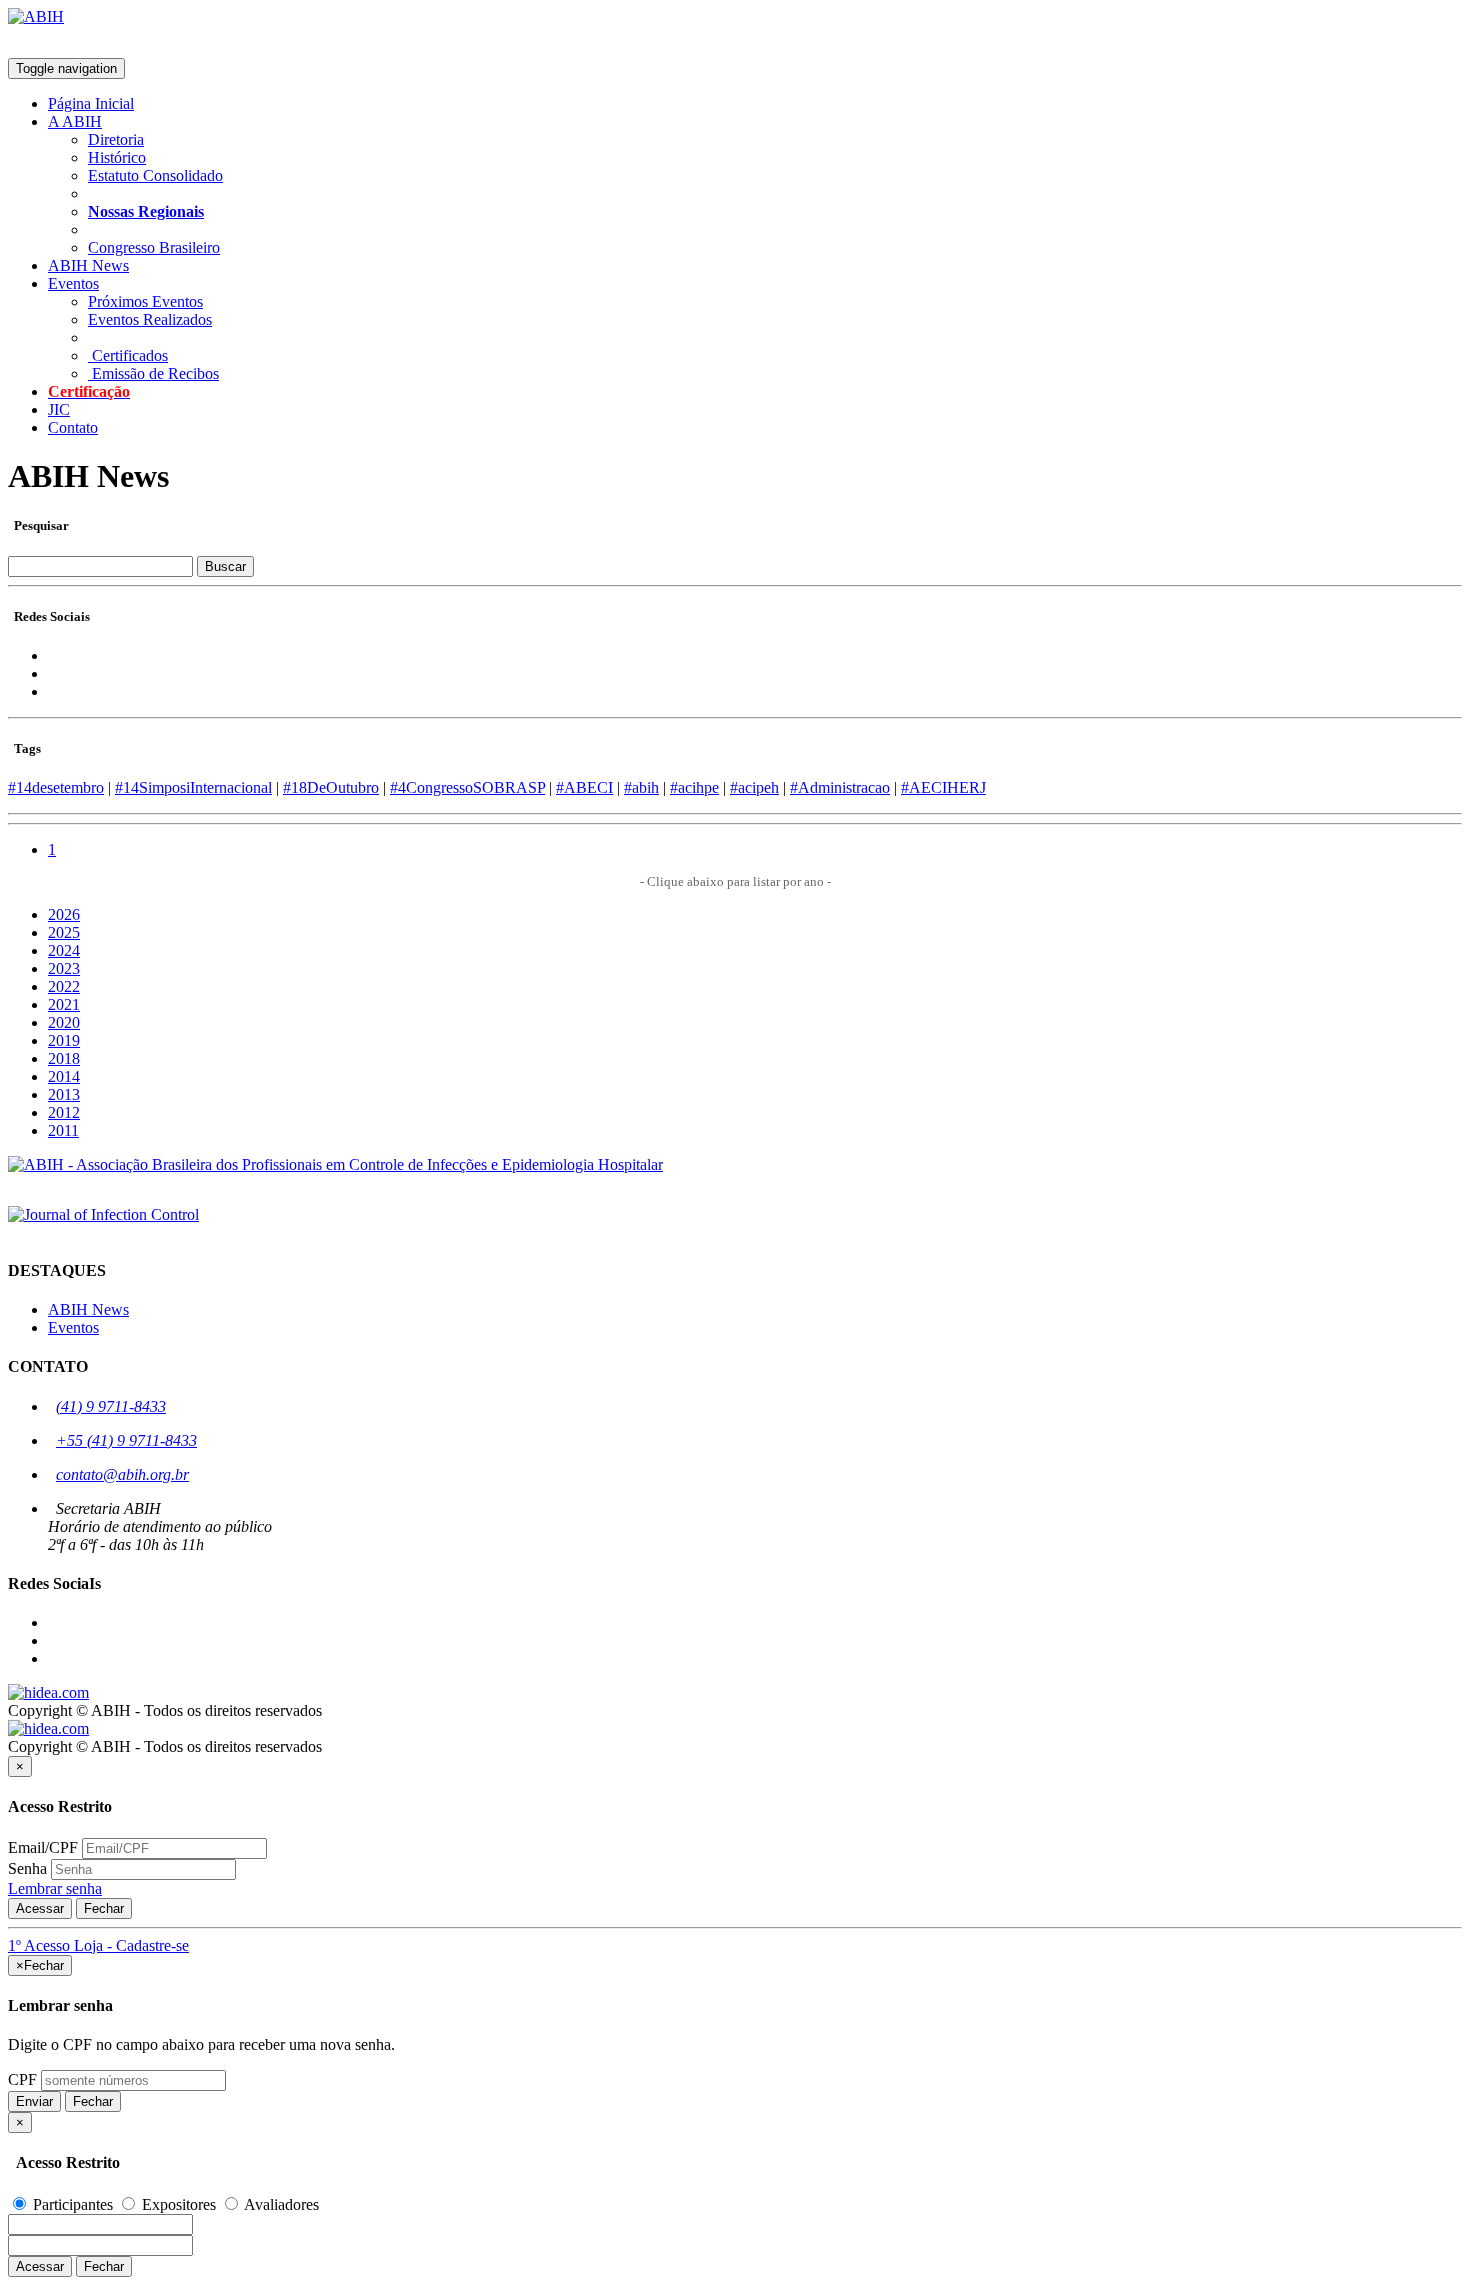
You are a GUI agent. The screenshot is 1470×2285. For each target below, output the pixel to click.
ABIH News (88, 265)
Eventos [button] (73, 283)
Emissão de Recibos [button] (153, 373)
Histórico (117, 157)
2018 (64, 1058)
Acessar (40, 1908)
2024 (64, 950)
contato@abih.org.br (122, 1474)
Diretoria (116, 139)
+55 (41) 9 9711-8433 (126, 1440)
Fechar (104, 1908)
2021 (64, 1004)
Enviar (34, 2101)
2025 (64, 932)
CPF (22, 2079)
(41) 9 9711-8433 (111, 1406)
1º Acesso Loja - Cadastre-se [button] (98, 1945)
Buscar (225, 566)
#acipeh (754, 787)
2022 (64, 986)
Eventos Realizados (150, 319)
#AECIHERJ (943, 787)
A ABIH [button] (75, 121)
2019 (64, 1040)
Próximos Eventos (145, 301)
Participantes (73, 2204)
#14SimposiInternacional (193, 787)
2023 (64, 968)
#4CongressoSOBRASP (467, 787)
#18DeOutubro (331, 787)
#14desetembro (56, 787)
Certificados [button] (128, 355)
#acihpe (694, 787)
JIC (59, 409)
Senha (27, 1868)
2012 (64, 1112)
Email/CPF (43, 1847)
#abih (641, 787)
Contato (73, 427)
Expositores (179, 2204)
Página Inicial (91, 103)
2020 (64, 1022)
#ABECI (584, 787)
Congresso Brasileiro (154, 247)
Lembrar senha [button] (55, 1888)
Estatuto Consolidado (155, 175)
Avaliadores (280, 2204)
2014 (64, 1076)
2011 (63, 1130)
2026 (64, 914)
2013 (64, 1094)
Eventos (73, 1327)
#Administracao (840, 787)
